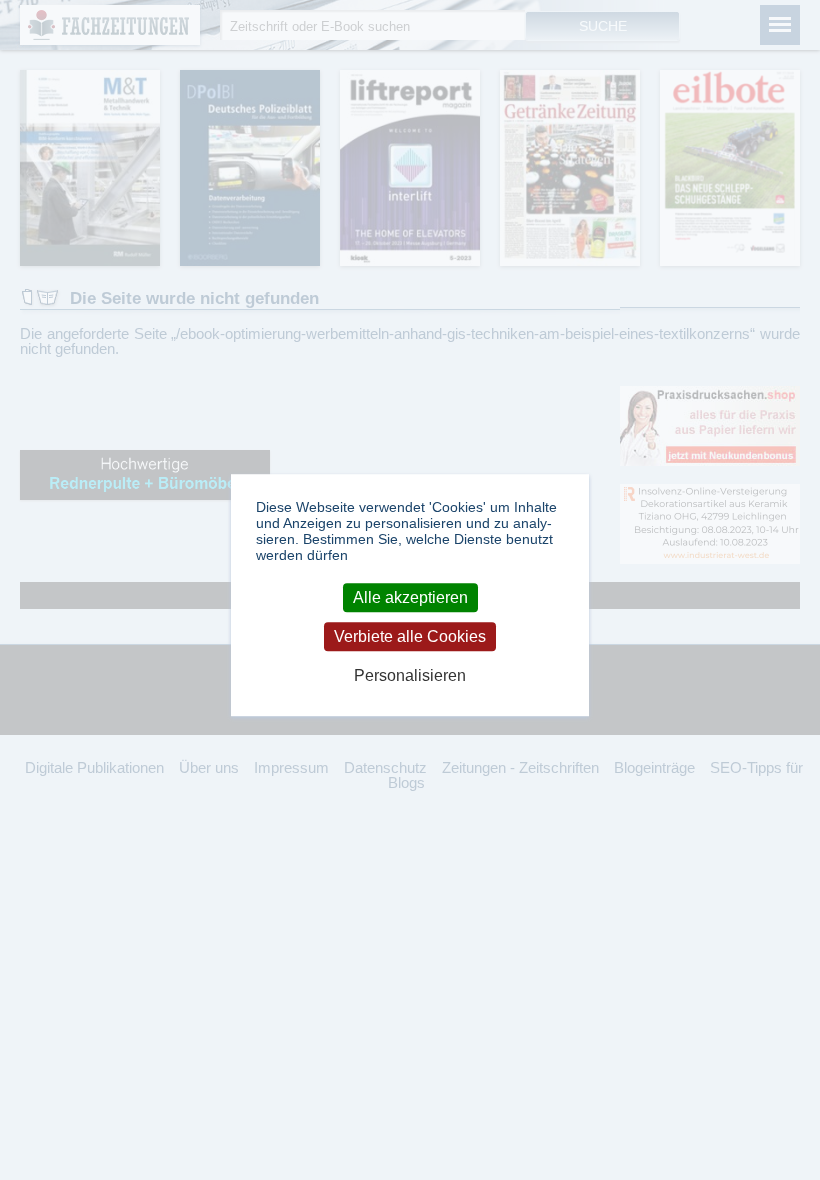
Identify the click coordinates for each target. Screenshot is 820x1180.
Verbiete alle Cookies (410, 636)
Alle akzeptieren (410, 597)
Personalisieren (410, 676)
